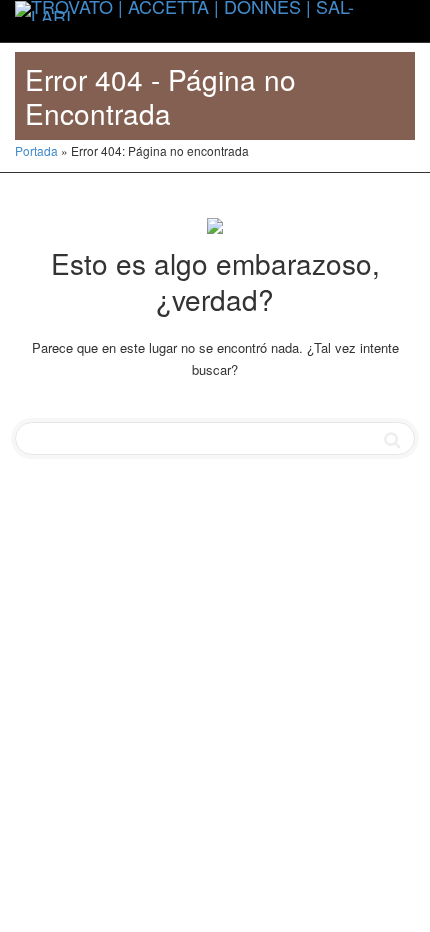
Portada (36, 150)
